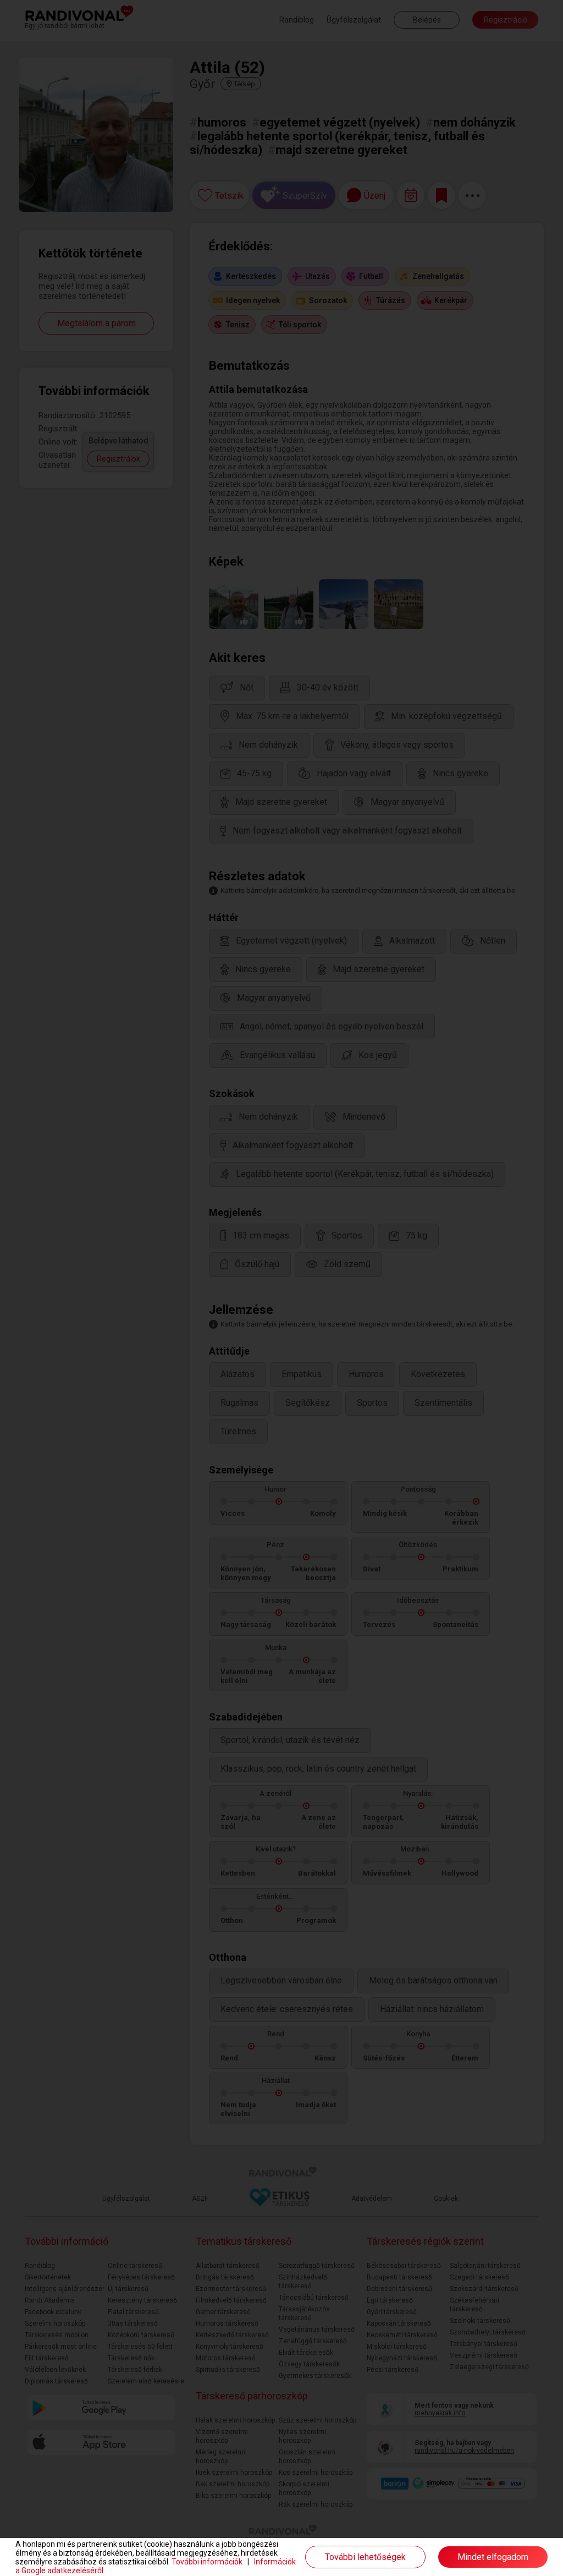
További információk (207, 2562)
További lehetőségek (365, 2557)
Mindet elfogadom (493, 2557)
